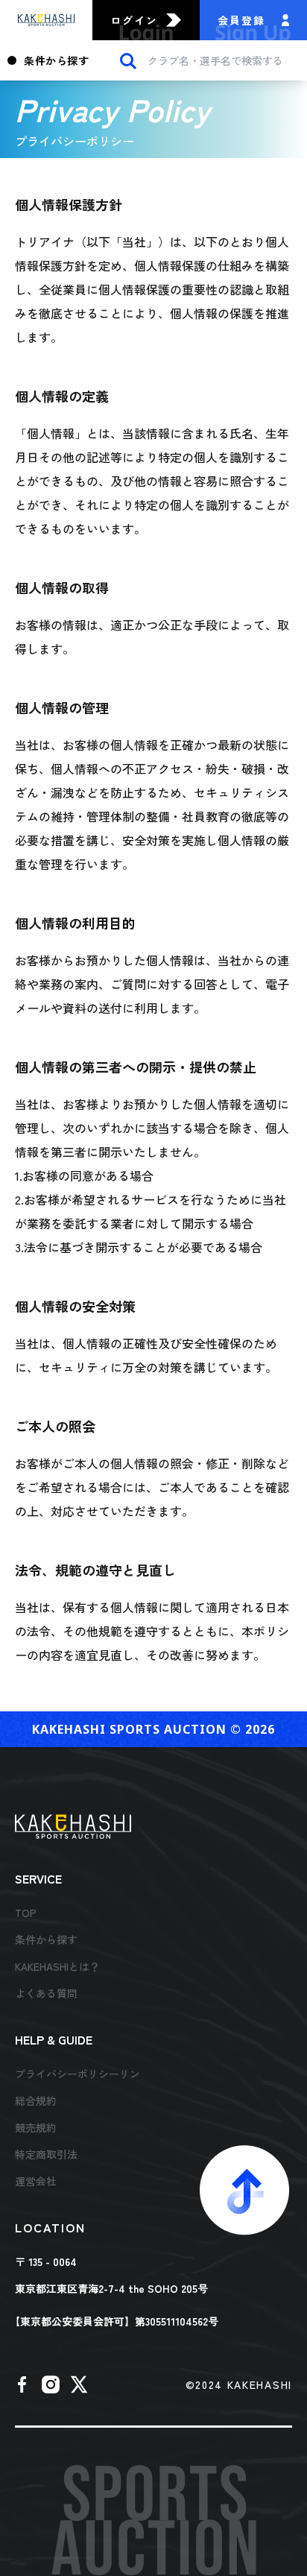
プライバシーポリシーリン (77, 2074)
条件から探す (56, 60)
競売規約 (36, 2127)
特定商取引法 (46, 2154)
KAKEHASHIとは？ (57, 1966)
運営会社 (36, 2181)
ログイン (134, 20)
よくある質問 (46, 1993)
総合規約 (36, 2100)
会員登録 (241, 20)
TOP (26, 1913)
